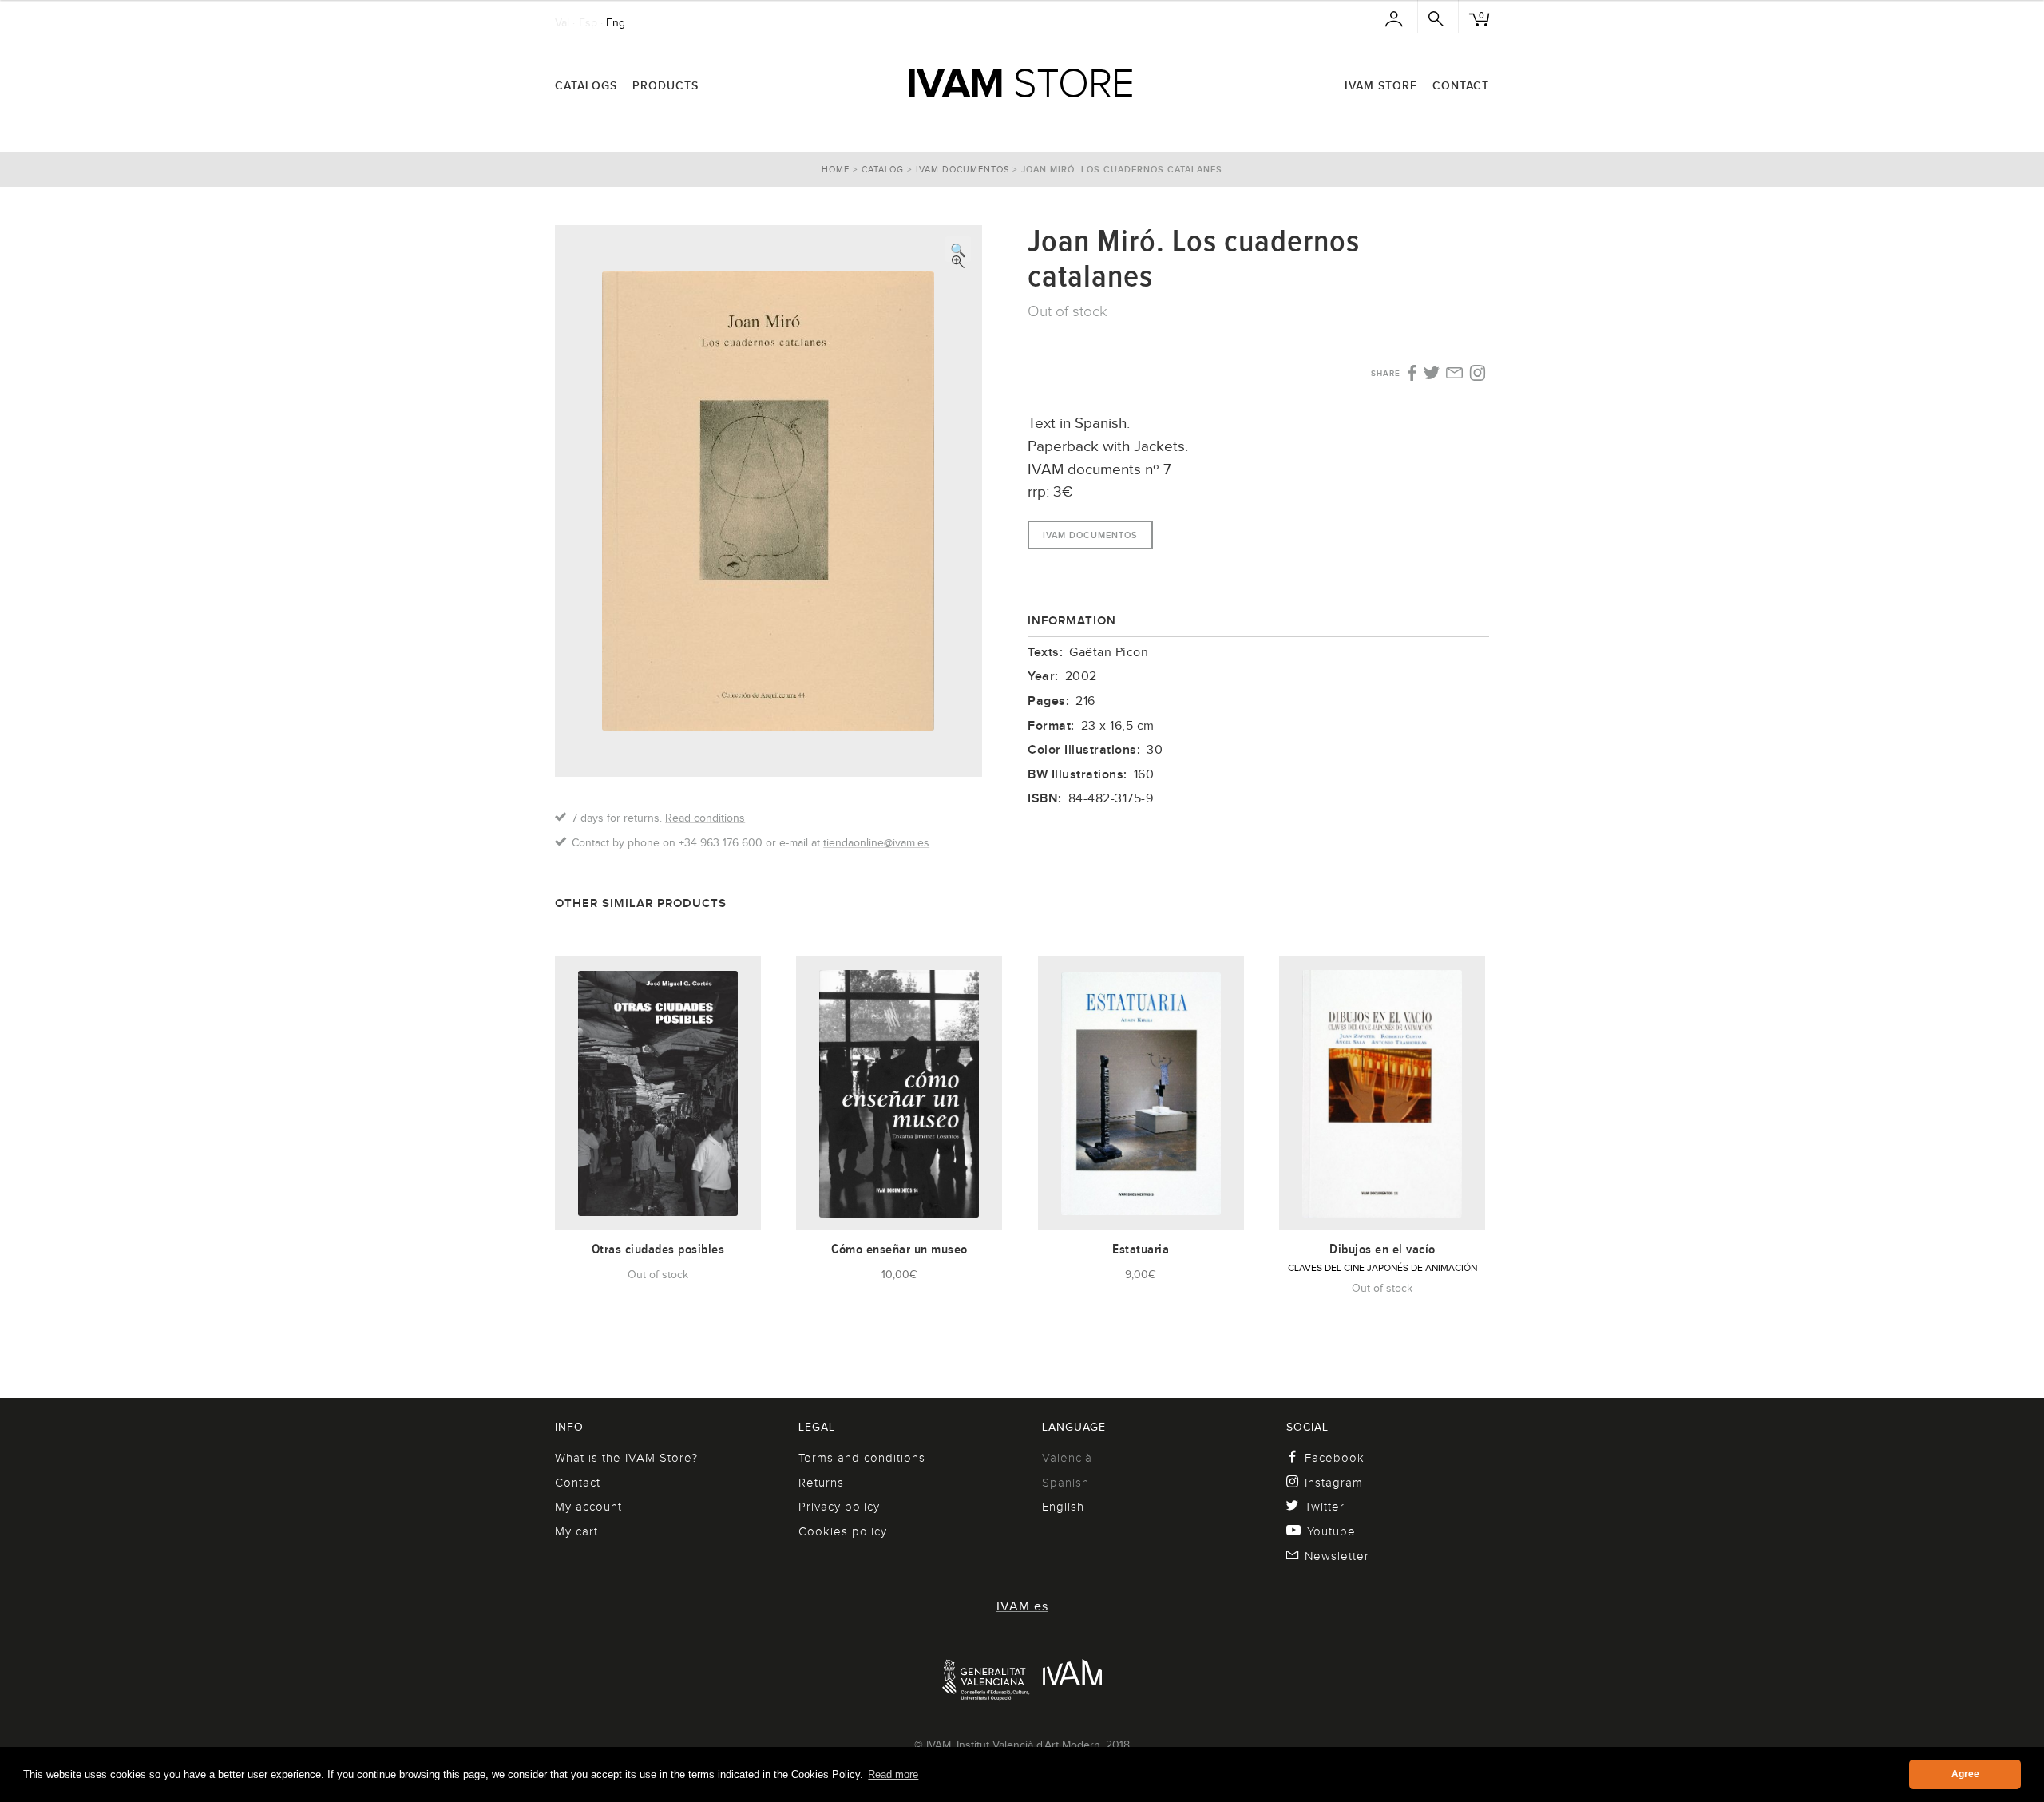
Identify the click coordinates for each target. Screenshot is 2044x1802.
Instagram (1334, 1483)
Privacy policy (839, 1507)
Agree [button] (1965, 1774)
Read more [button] (893, 1774)
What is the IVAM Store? (626, 1458)
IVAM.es (1022, 1606)
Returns (821, 1483)
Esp (588, 22)
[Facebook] (1410, 374)
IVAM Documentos (963, 169)
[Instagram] (1478, 374)
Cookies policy (843, 1531)
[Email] (1454, 374)
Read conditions (705, 818)
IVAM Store (1381, 85)
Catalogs (586, 85)
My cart (576, 1531)
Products (665, 85)
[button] (958, 249)
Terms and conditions (862, 1458)
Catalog (883, 169)
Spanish (1066, 1483)
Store (1020, 83)
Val (562, 22)
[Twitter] (1432, 374)
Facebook (1335, 1458)
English (1063, 1507)
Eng (616, 22)
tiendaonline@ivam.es (876, 842)
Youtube (1331, 1531)
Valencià (1067, 1458)
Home (836, 169)
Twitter (1325, 1507)
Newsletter (1337, 1556)
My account (588, 1507)
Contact (1461, 85)
